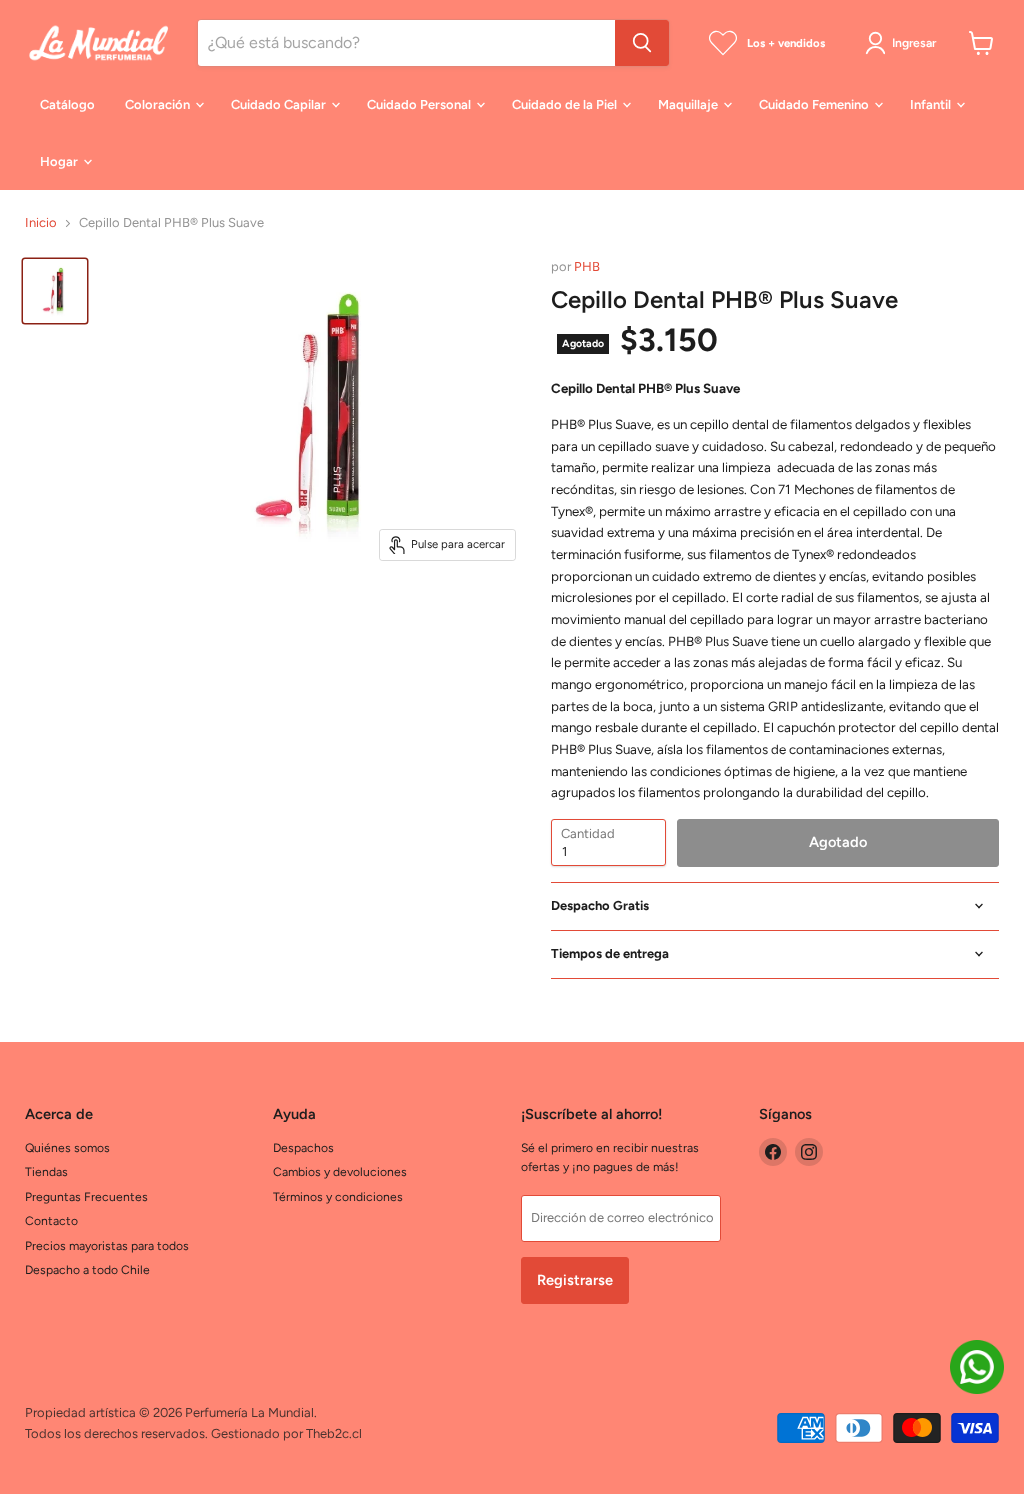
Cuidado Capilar (280, 104)
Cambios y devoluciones (340, 1171)
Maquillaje (689, 104)
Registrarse (575, 1280)
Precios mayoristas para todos (107, 1245)
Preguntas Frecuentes (86, 1196)
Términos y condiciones (338, 1196)
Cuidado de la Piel (566, 104)
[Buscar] (642, 43)
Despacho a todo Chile (87, 1269)
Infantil (932, 104)
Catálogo (67, 104)
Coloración (159, 104)
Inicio (41, 223)
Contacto (51, 1220)
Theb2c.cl (334, 1433)
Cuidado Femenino (815, 104)
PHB (587, 266)
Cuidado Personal (420, 104)
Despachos (303, 1147)
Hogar (60, 161)
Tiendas (46, 1171)
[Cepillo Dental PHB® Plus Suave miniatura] (55, 291)
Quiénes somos (67, 1147)
